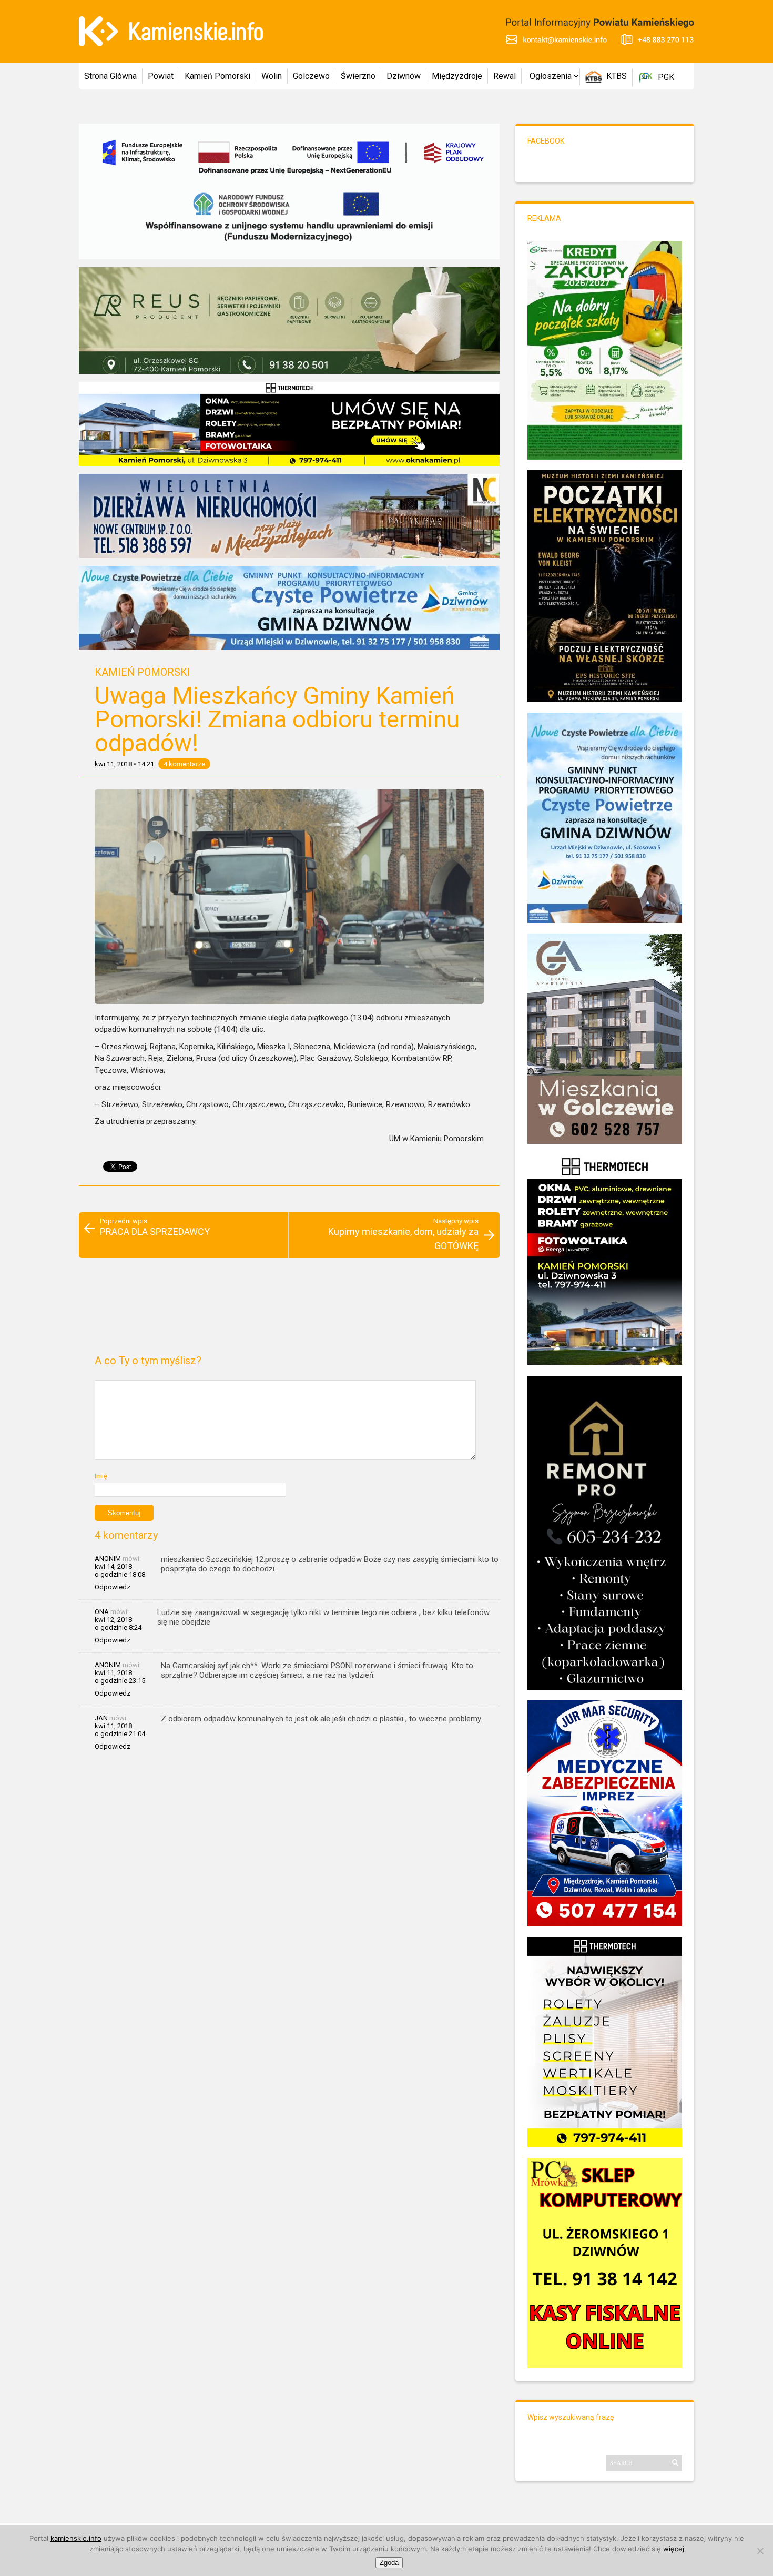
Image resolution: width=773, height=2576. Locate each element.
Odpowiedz (113, 1587)
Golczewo (311, 76)
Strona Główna (110, 76)
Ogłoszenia (551, 76)
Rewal (505, 76)
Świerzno (358, 76)
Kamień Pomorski (217, 76)
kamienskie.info (76, 2538)
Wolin (272, 76)
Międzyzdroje (457, 76)
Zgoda (389, 2563)
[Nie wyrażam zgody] (760, 2551)
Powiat (161, 76)
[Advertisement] (289, 1311)
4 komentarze (184, 764)
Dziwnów (404, 76)
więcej (674, 2549)
